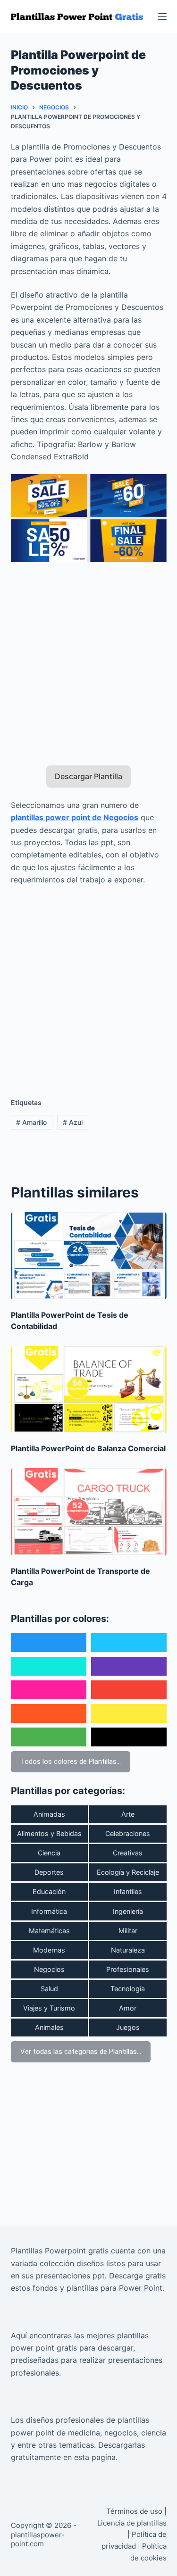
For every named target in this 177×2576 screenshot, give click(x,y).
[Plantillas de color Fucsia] (49, 1690)
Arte (128, 1814)
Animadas (49, 1814)
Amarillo (31, 1122)
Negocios (49, 1969)
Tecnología (128, 1989)
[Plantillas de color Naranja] (49, 1713)
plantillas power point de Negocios (75, 817)
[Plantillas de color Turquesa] (49, 1666)
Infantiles (128, 1891)
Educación (49, 1891)
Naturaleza (128, 1950)
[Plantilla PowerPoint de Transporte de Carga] (89, 1512)
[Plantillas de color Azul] (49, 1643)
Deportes (49, 1872)
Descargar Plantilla (88, 776)
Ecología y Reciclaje (128, 1872)
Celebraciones (128, 1833)
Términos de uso (134, 2511)
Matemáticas (49, 1931)
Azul (73, 1122)
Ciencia (49, 1853)
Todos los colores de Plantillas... (71, 1762)
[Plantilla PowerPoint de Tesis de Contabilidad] (89, 1256)
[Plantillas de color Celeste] (129, 1643)
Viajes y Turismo (49, 2008)
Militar (128, 1931)
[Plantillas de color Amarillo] (129, 1713)
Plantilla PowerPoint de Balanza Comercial (88, 1448)
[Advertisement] (88, 658)
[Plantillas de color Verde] (49, 1737)
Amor (128, 2008)
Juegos (128, 2027)
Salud (49, 1989)
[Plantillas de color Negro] (129, 1737)
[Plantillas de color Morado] (129, 1666)
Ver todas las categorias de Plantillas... (81, 2052)
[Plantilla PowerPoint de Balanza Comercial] (89, 1390)
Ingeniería (128, 1911)
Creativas (128, 1853)
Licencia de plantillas (132, 2523)
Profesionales (128, 1969)
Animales (49, 2027)
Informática (49, 1911)
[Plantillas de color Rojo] (129, 1690)
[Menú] (162, 17)
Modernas (49, 1950)
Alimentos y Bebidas (49, 1833)
